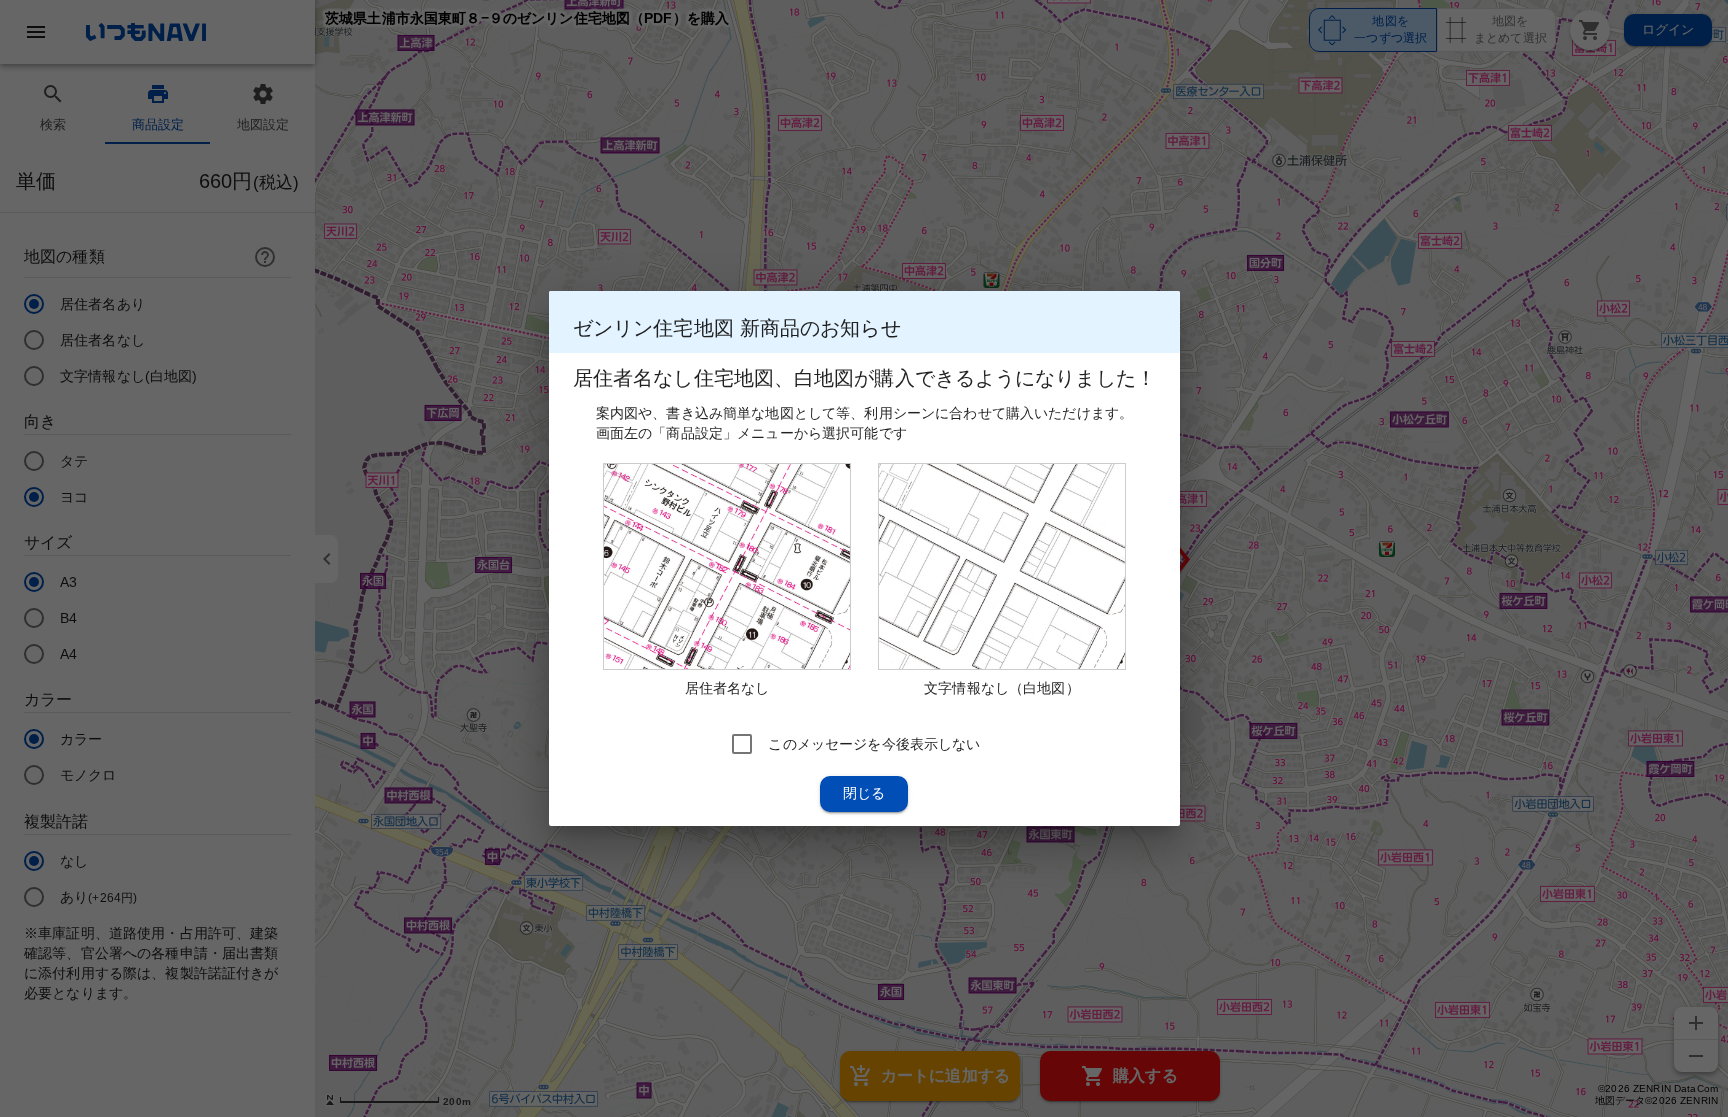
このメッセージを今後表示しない (874, 744)
